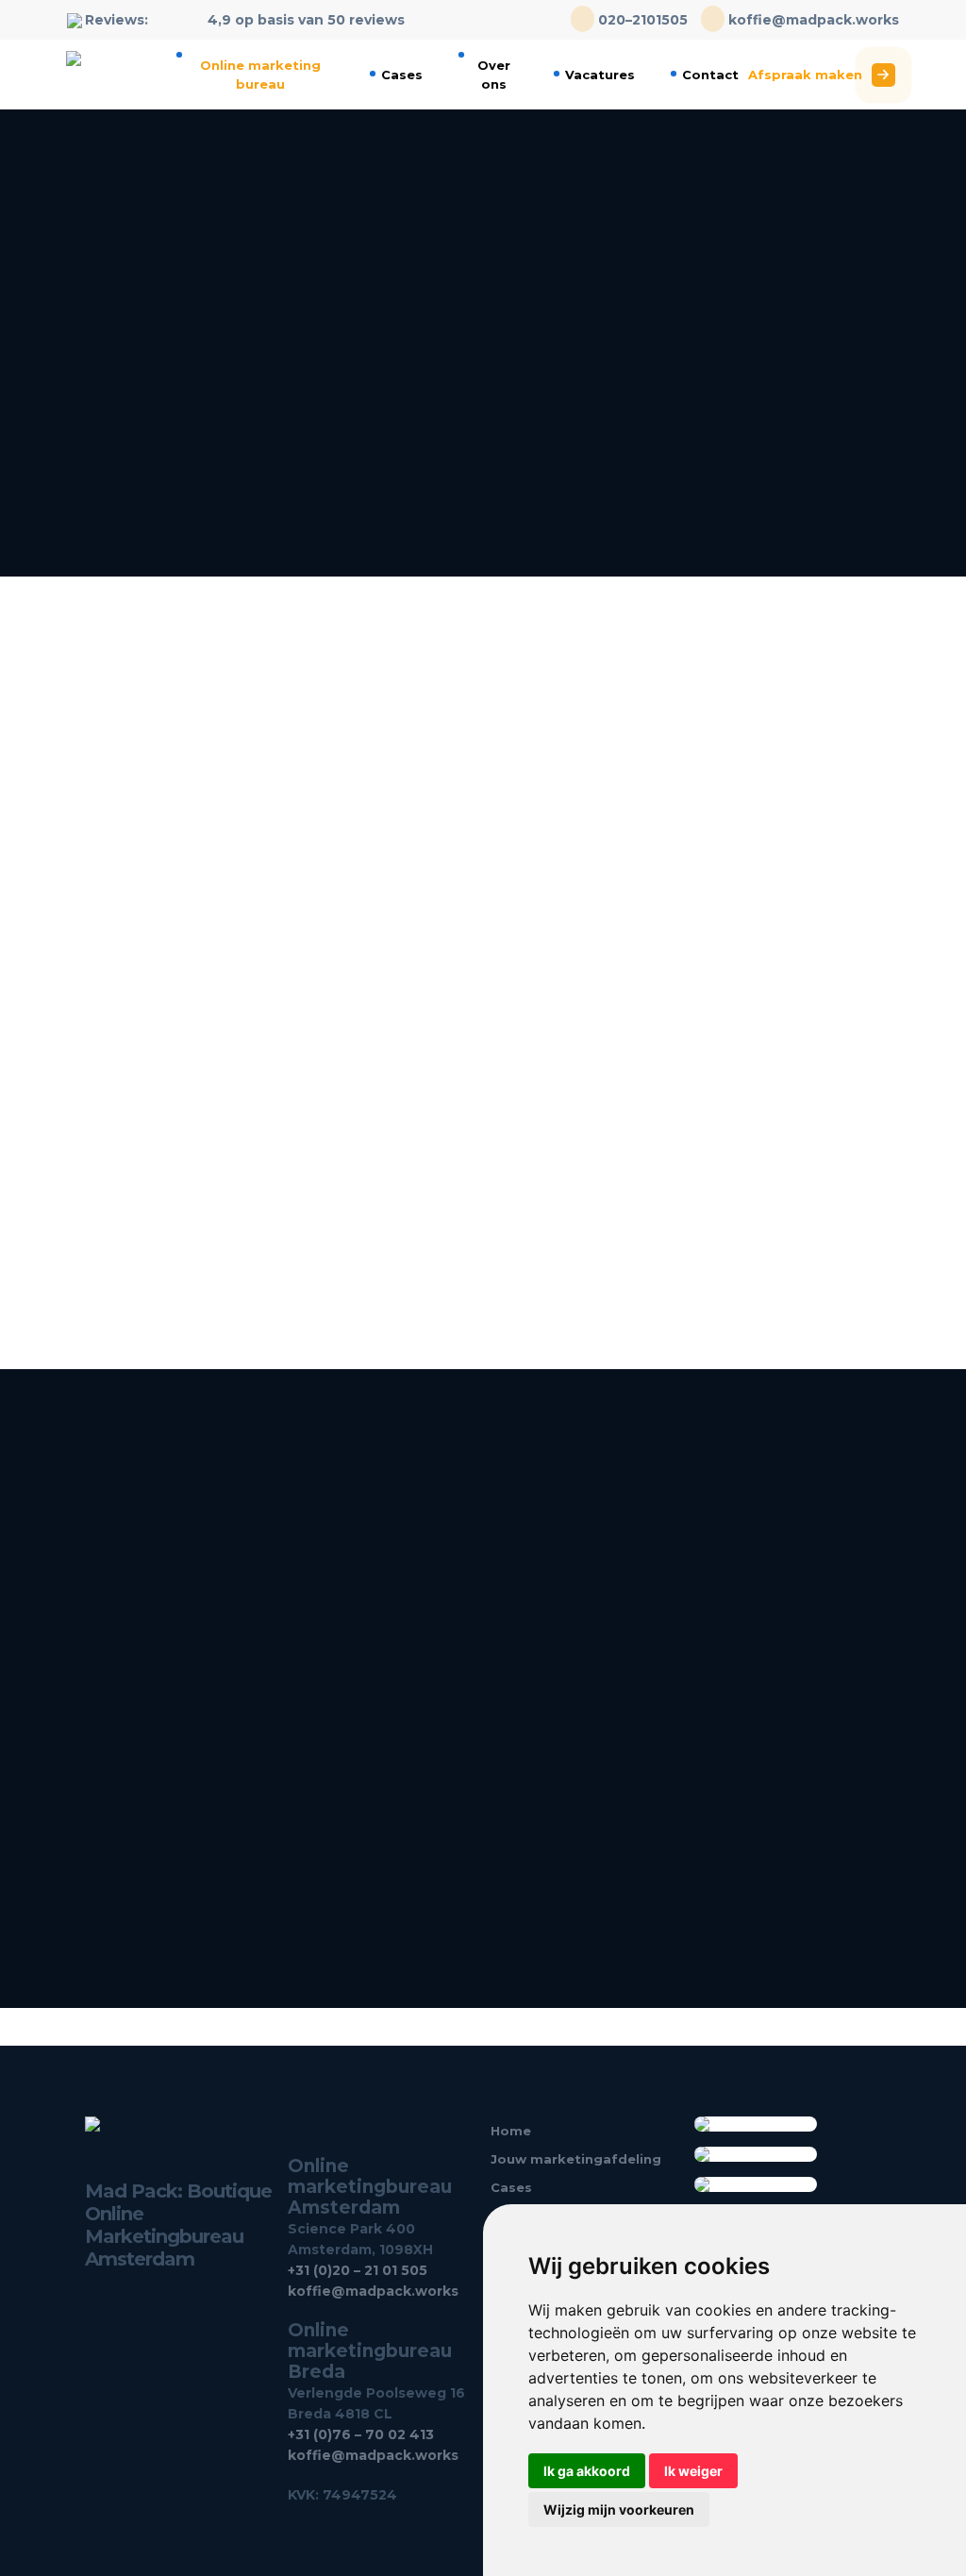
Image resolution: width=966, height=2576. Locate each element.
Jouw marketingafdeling (576, 2159)
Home (511, 2131)
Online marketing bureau (260, 75)
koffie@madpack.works (812, 20)
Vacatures (600, 75)
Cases (402, 75)
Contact (710, 75)
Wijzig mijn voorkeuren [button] (619, 2509)
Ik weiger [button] (693, 2471)
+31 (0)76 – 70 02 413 (361, 2434)
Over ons (494, 75)
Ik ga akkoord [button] (587, 2471)
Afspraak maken (805, 75)
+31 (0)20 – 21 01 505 (358, 2270)
